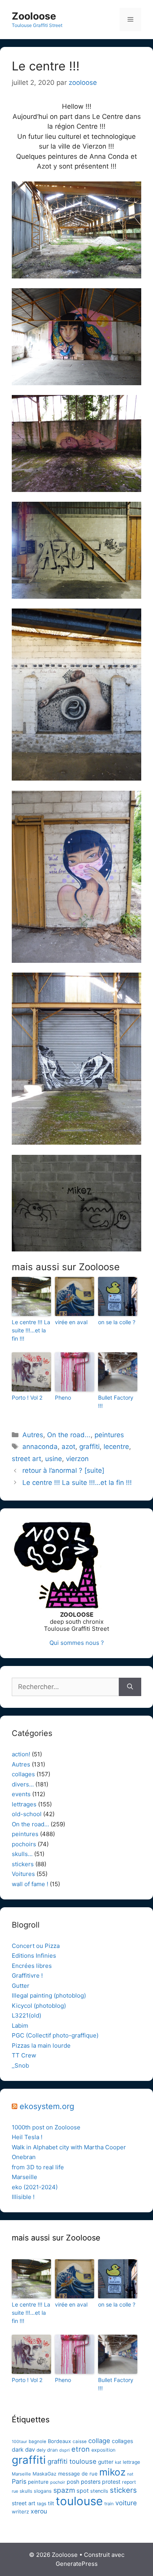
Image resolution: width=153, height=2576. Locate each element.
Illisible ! (23, 2197)
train (109, 2504)
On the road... (69, 1435)
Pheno (63, 1398)
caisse (80, 2441)
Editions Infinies (34, 1956)
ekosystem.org (47, 2106)
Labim (20, 2026)
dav (30, 2450)
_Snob (20, 2065)
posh (73, 2482)
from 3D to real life (38, 2167)
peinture (38, 2482)
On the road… (30, 1824)
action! (21, 1754)
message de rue (78, 2474)
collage (99, 2441)
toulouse (79, 2501)
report (129, 2482)
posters (91, 2482)
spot (83, 2491)
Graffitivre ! (27, 1976)
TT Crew (24, 2055)
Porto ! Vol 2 (27, 1398)
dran (52, 2450)
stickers (23, 1864)
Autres (33, 1435)
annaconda (40, 1447)
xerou (39, 2511)
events (21, 1794)
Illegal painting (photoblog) (49, 1995)
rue (15, 2491)
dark (18, 2450)
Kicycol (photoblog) (39, 2006)
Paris (19, 2481)
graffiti (89, 1447)
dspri (65, 2450)
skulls (26, 2491)
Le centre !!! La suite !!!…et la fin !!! (31, 1330)
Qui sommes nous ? (77, 1643)
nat (130, 2474)
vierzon (77, 1459)
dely (41, 2450)
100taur (19, 2442)
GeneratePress (77, 2564)
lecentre (116, 1447)
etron (81, 2449)
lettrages (24, 1804)
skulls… (22, 1854)
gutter (106, 2462)
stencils (99, 2491)
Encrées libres (32, 1966)
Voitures (23, 1874)
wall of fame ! (30, 1884)
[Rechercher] (130, 1687)
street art (26, 1459)
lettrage (131, 2462)
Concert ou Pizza (36, 1946)
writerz (20, 2511)
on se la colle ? (117, 1322)
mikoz (112, 2472)
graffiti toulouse (72, 2461)
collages (23, 1774)
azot (68, 1447)
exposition (103, 2450)
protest (111, 2482)
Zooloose (34, 16)
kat (118, 2462)
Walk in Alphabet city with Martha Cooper (69, 2147)
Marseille (25, 2177)
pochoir (58, 2482)
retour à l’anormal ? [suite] (63, 1470)
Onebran (24, 2157)
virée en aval (71, 1322)
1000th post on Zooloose (46, 2127)
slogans (43, 2491)
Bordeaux (59, 2441)
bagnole (37, 2441)
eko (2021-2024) (35, 2187)
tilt (51, 2503)
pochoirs (24, 1844)
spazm (64, 2490)
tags (42, 2504)
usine (54, 1459)
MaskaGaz (45, 2474)
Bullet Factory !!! (116, 1402)
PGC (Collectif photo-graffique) (55, 2035)
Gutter (21, 1986)
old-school (27, 1814)
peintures (109, 1435)
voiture (126, 2503)
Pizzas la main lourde (41, 2046)
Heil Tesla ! (27, 2137)
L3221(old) (26, 2015)
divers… (23, 1784)
